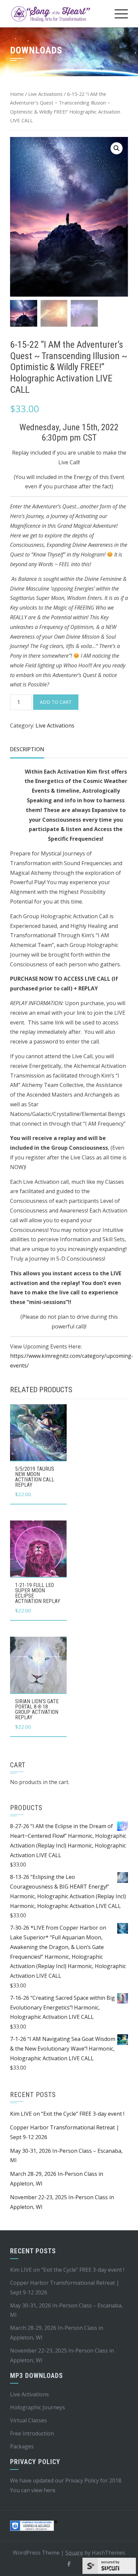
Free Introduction (32, 2433)
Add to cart (56, 702)
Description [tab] (27, 749)
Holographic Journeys (38, 2407)
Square (74, 2553)
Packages (22, 2446)
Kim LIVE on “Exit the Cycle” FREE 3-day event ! (67, 2114)
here (49, 2490)
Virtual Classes (28, 2420)
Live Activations (45, 94)
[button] (117, 148)
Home (17, 94)
